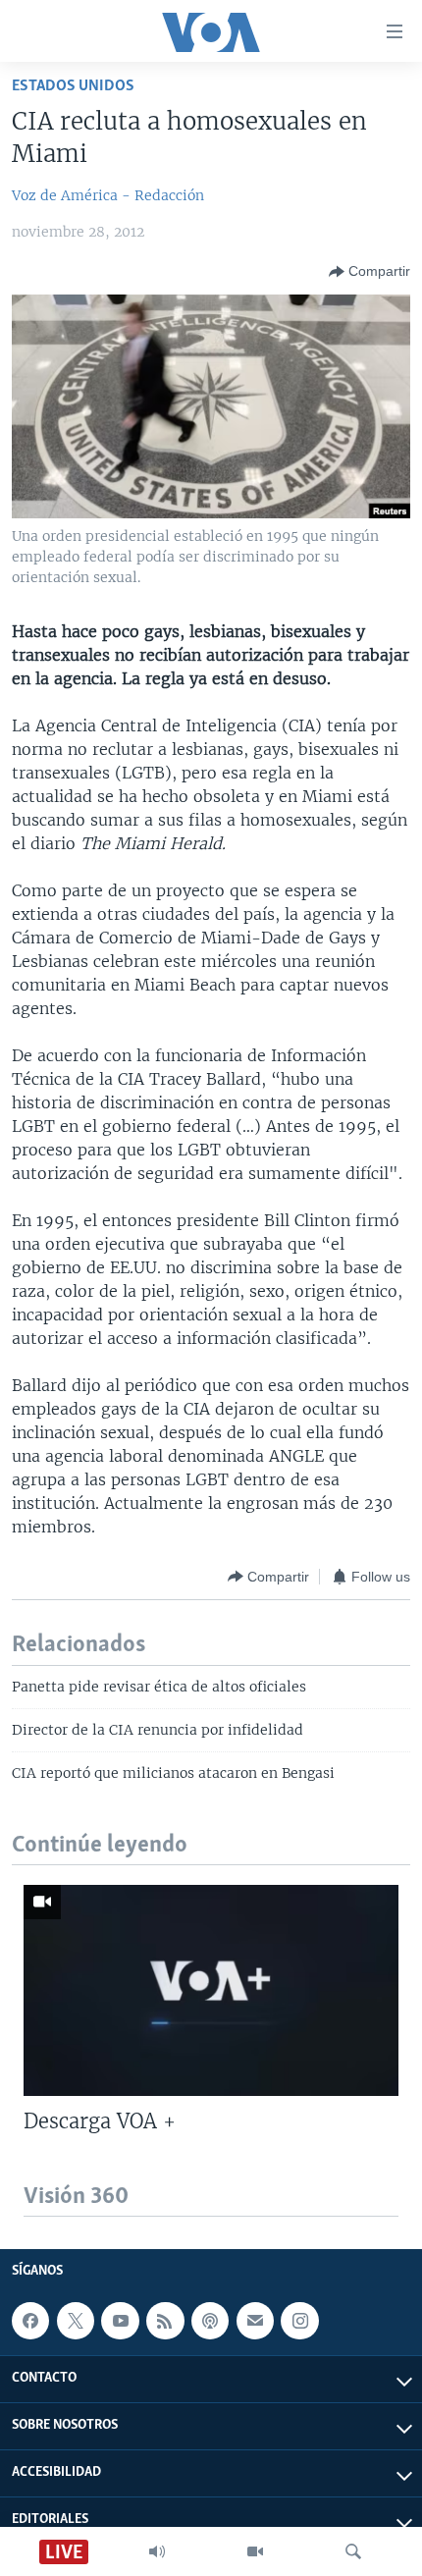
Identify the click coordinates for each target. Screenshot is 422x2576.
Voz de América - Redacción (108, 195)
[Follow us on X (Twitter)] (76, 2321)
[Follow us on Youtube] (120, 2321)
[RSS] (165, 2321)
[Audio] (157, 2551)
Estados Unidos (73, 86)
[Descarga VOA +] (211, 1990)
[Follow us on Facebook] (30, 2321)
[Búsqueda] (353, 2551)
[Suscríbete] (255, 2321)
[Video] (255, 2551)
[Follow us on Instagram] (299, 2321)
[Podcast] (210, 2321)
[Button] (369, 272)
